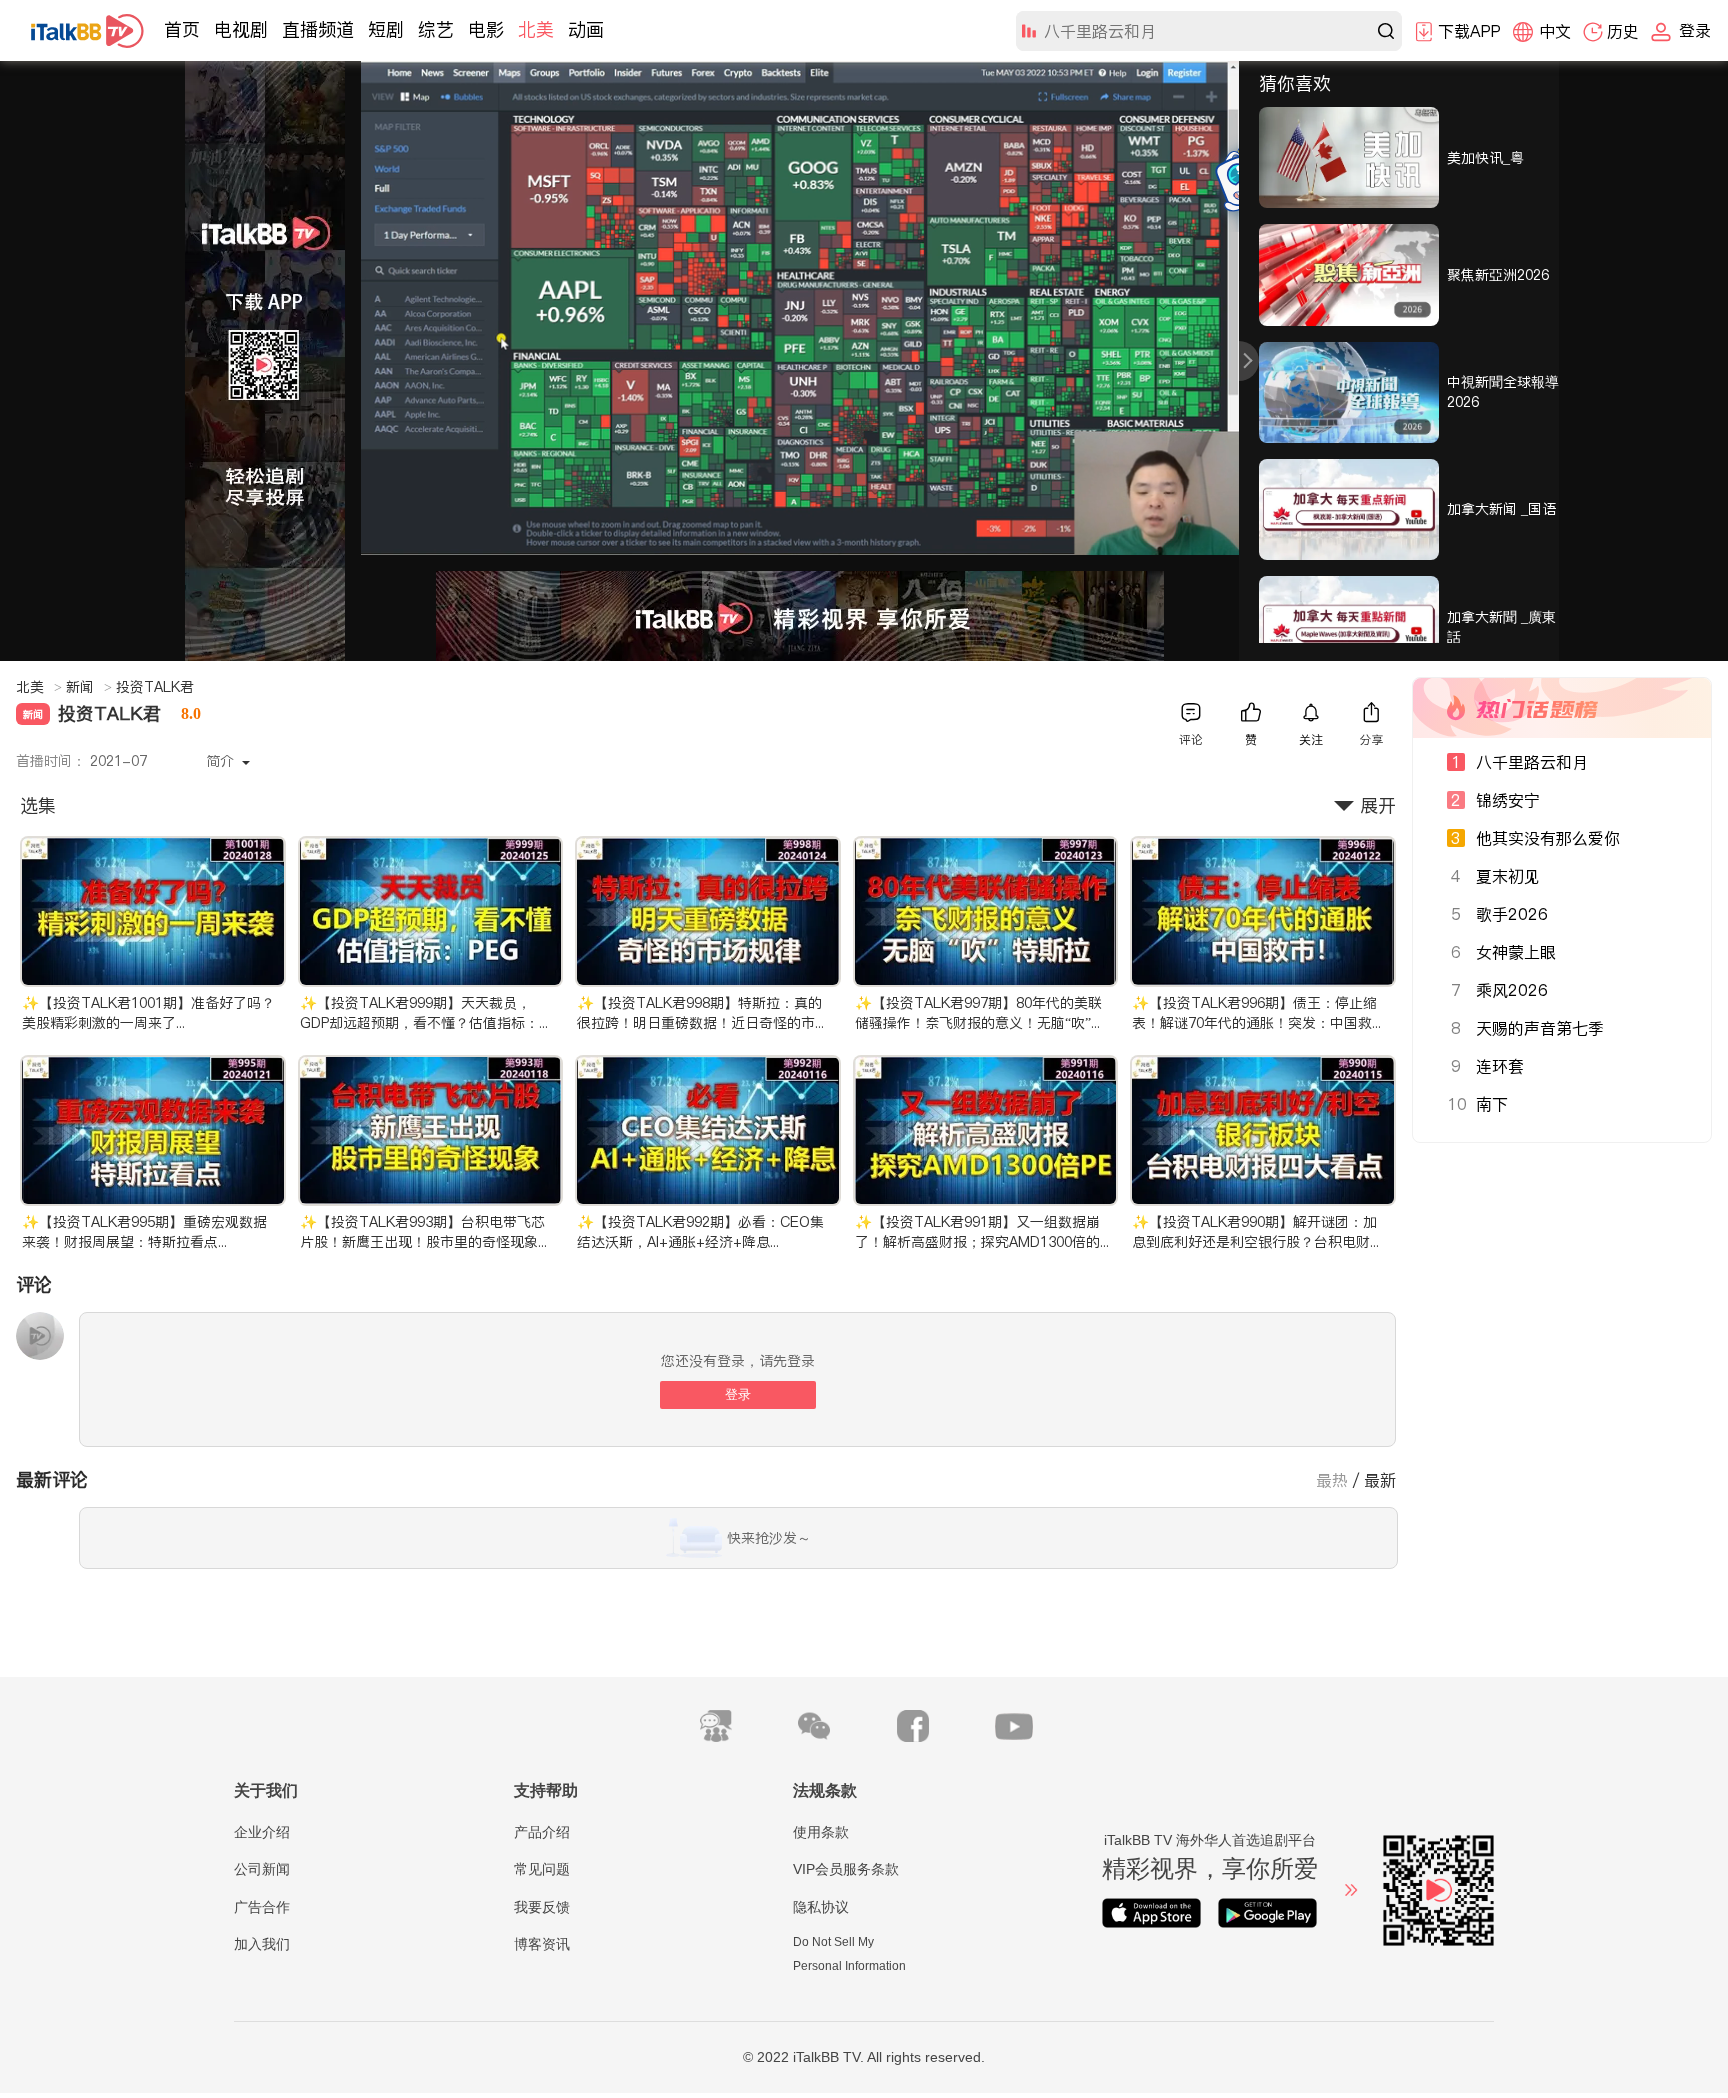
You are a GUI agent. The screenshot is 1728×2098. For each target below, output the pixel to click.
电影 (486, 29)
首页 (182, 29)
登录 (738, 1394)
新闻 (89, 687)
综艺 (436, 29)
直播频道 (318, 29)
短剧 (386, 29)
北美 (536, 29)
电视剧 (241, 29)
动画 (586, 29)
